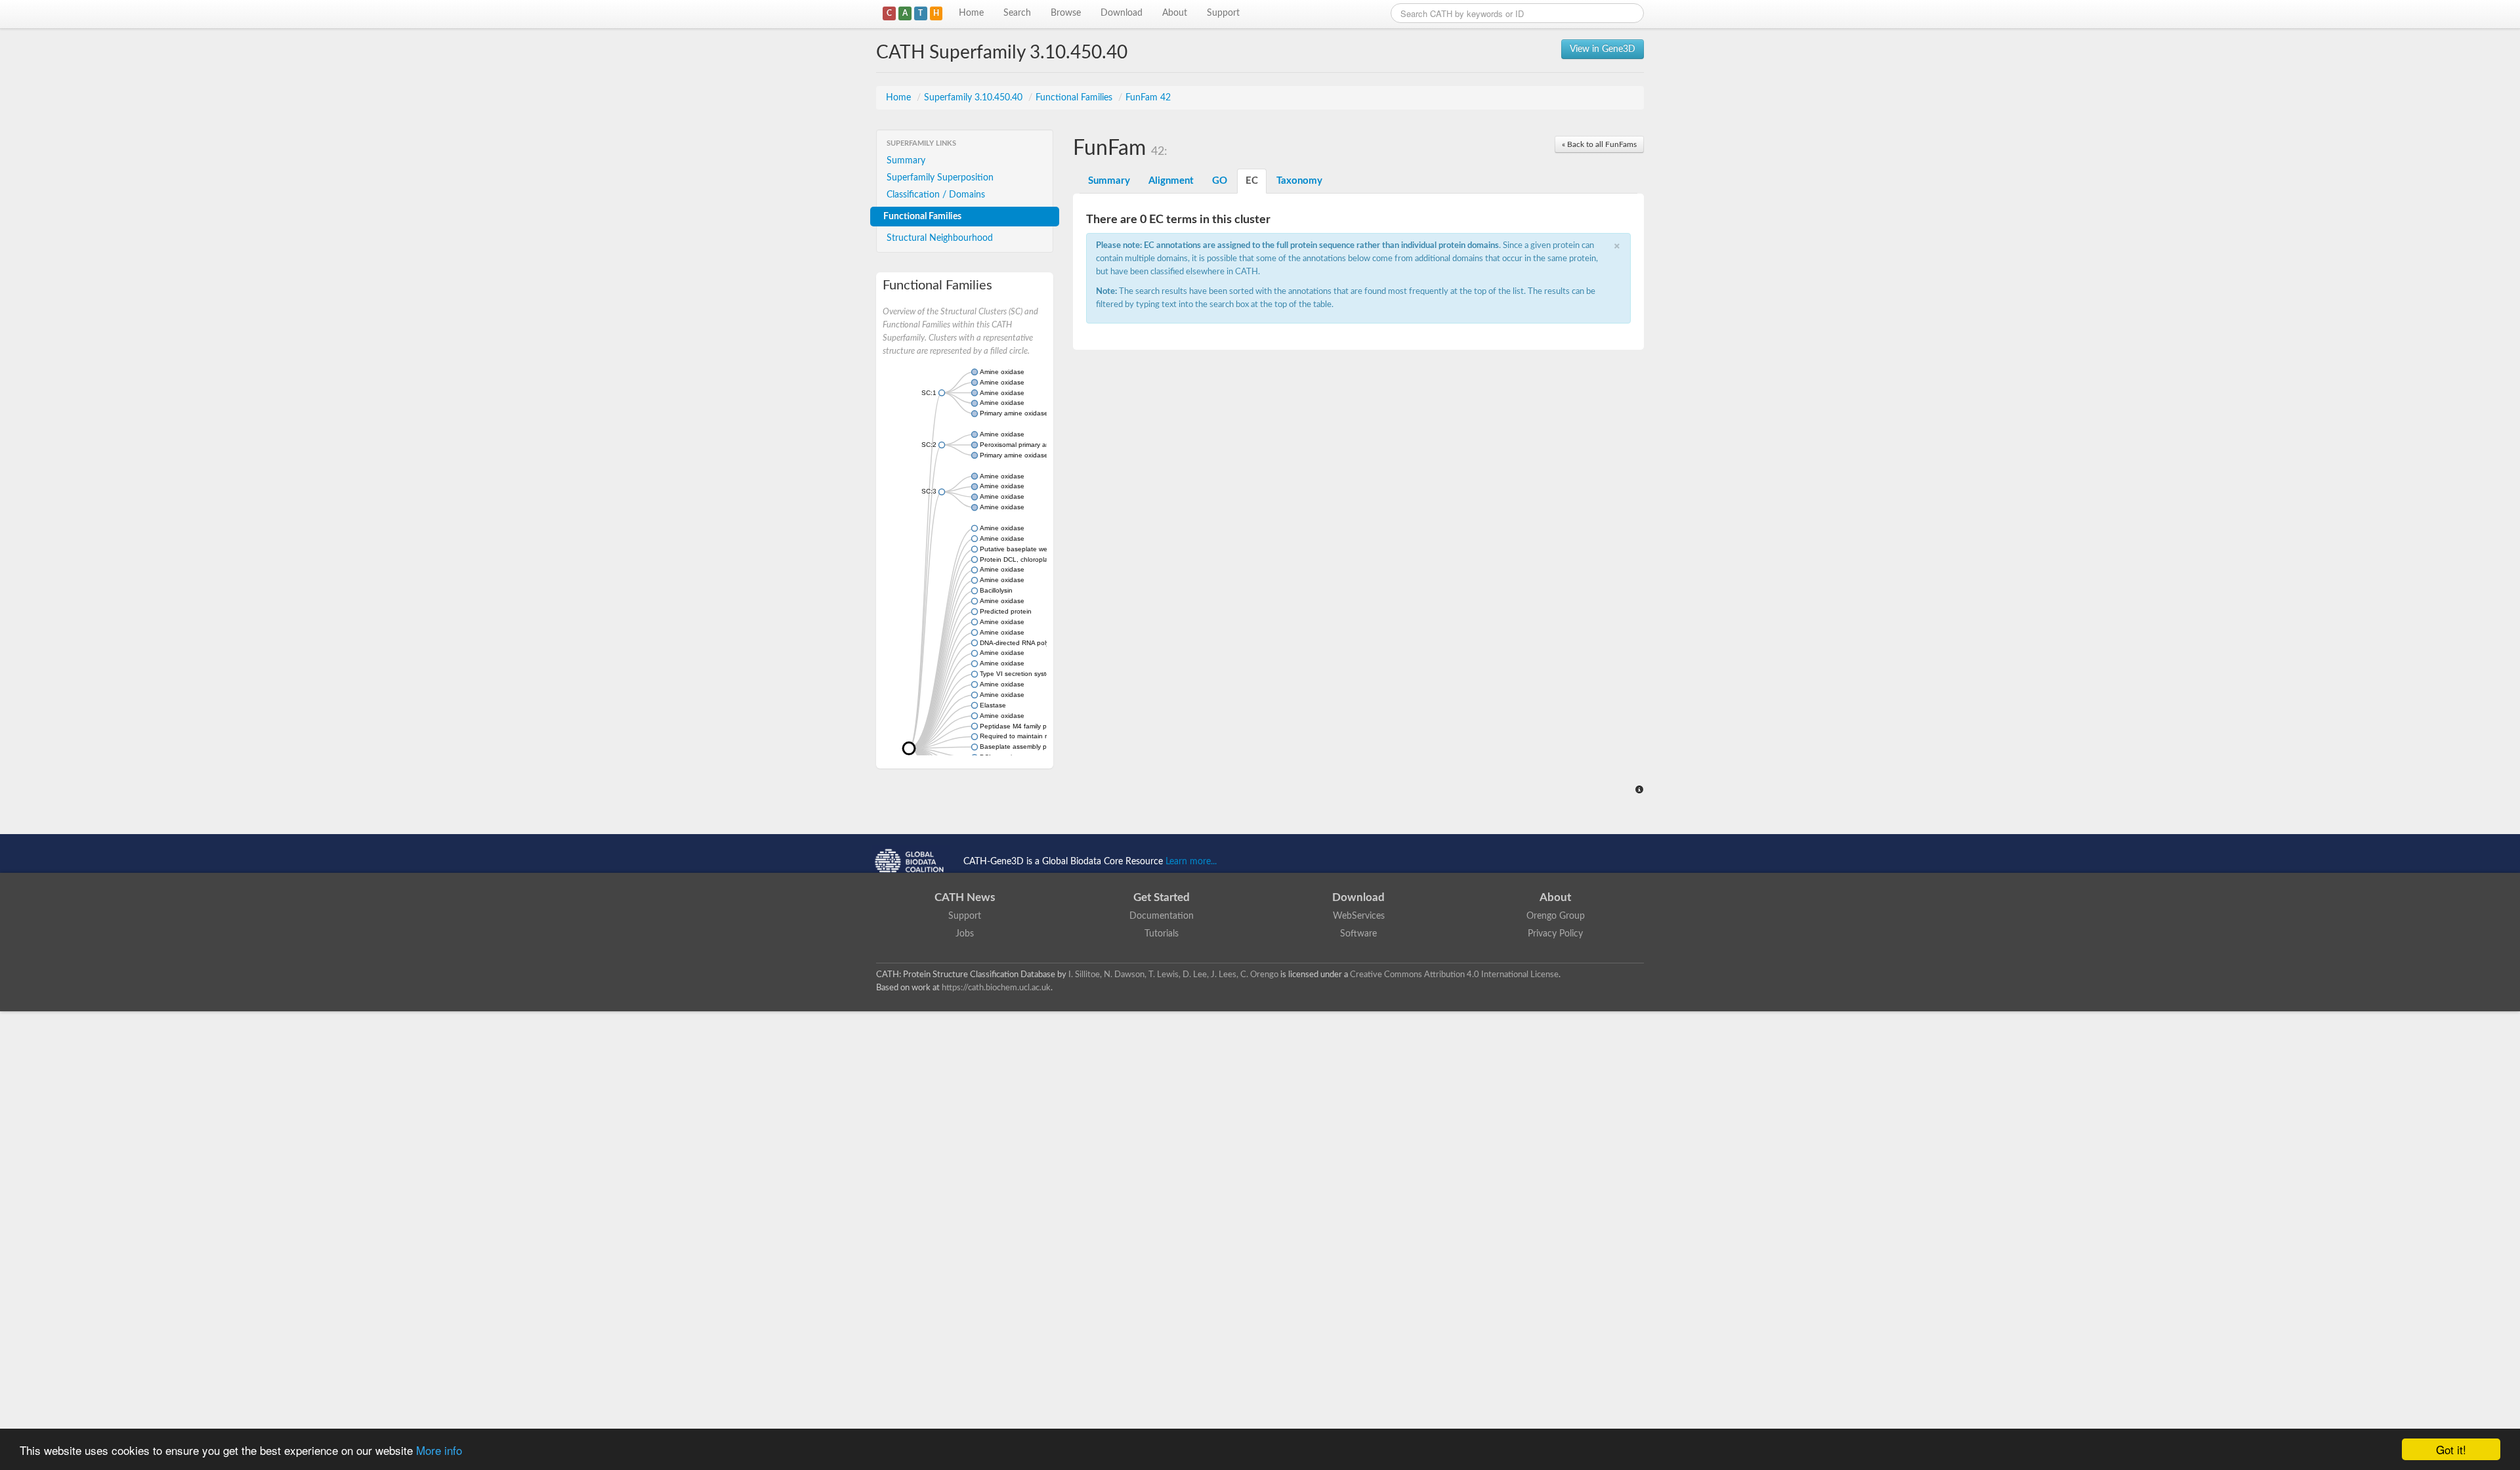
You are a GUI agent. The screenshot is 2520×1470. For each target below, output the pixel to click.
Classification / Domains (936, 195)
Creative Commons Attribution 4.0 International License (1454, 975)
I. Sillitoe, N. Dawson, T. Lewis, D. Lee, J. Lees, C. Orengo (1173, 975)
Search (1017, 13)
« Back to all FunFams (1599, 144)
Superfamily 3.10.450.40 (975, 98)
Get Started (1162, 897)
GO (1220, 181)
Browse (1066, 13)
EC (1252, 181)
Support (1223, 13)
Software (1358, 934)
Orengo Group (1556, 916)
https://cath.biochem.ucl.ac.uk (996, 988)
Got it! (2451, 1449)
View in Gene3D (1603, 49)
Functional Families (1075, 98)
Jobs (965, 934)
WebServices (1359, 916)
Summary (906, 161)
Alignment (1171, 181)
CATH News (965, 897)
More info (439, 1450)
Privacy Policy (1555, 934)
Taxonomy (1299, 181)
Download (1122, 13)
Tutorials (1162, 934)
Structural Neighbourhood (940, 238)
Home (971, 13)
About (1175, 13)
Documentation (1162, 916)
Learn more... (1191, 862)
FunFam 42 (1148, 98)
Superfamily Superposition (940, 178)
